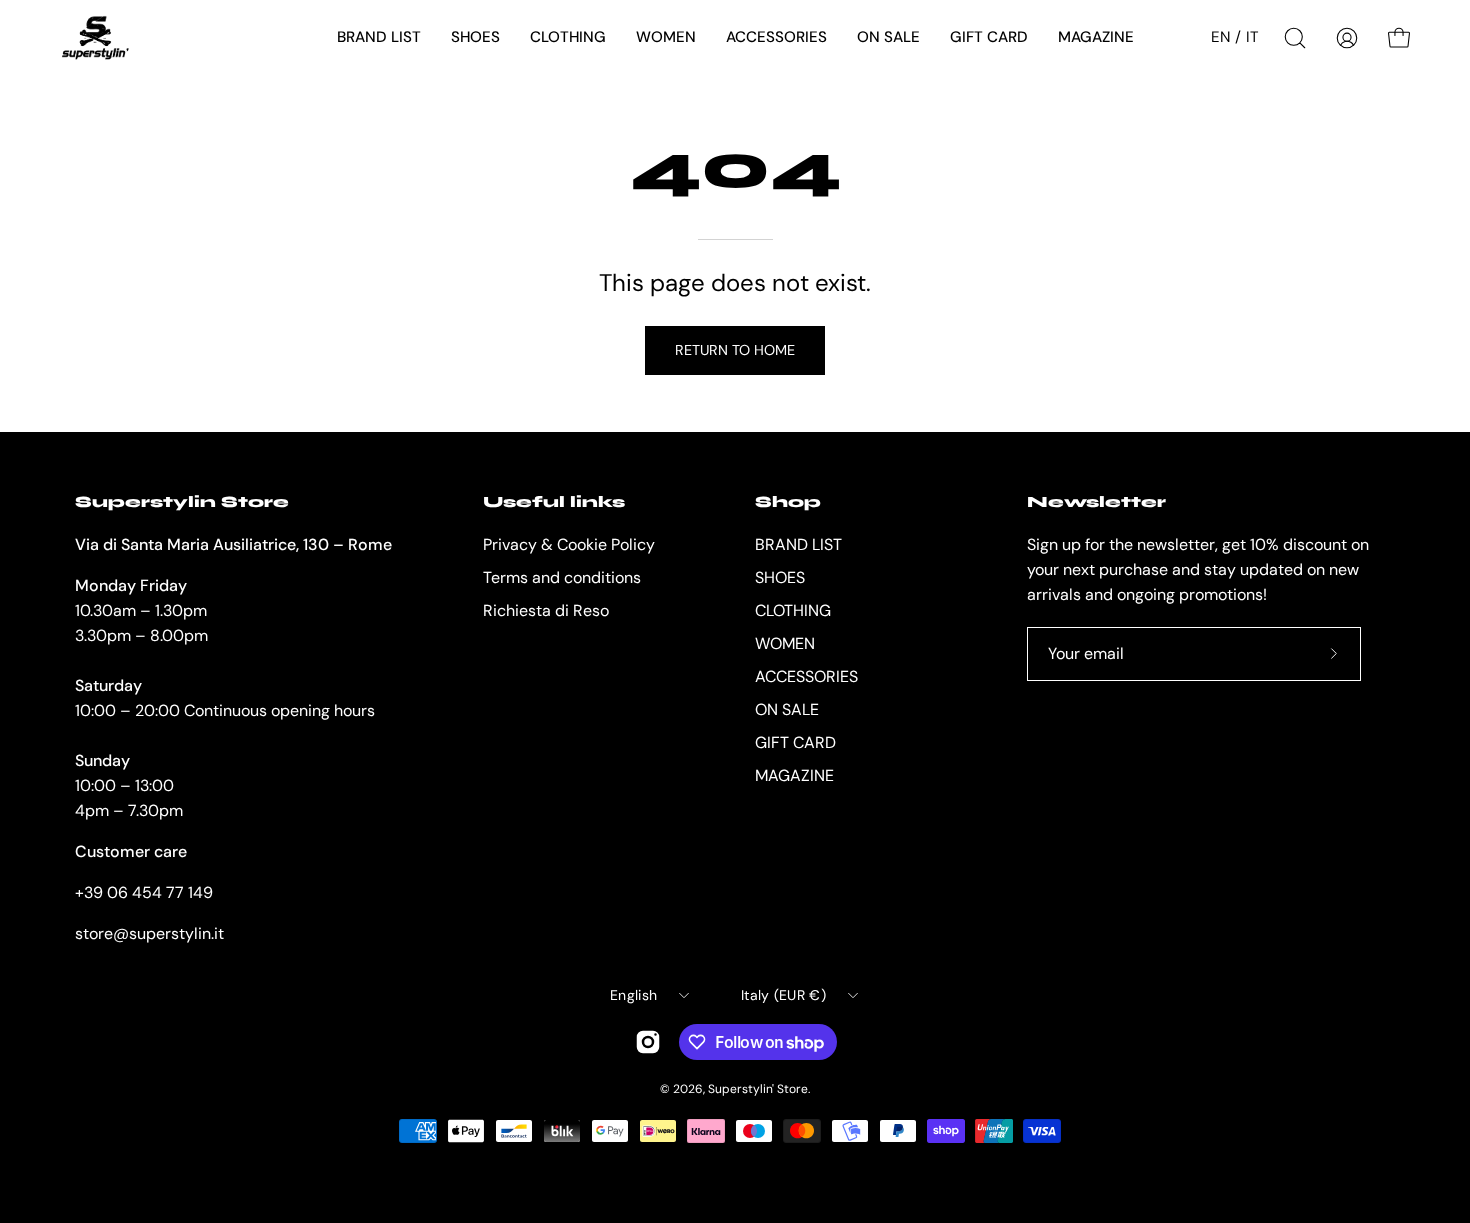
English (633, 995)
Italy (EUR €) (783, 995)
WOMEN (785, 643)
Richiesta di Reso (546, 610)
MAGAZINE (794, 775)
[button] (379, 38)
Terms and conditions (562, 577)
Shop (788, 501)
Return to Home (735, 350)
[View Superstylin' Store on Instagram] (648, 1042)
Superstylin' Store (758, 1089)
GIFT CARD (795, 742)
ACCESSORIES (806, 676)
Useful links (554, 501)
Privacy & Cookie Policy (569, 544)
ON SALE (787, 709)
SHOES (780, 577)
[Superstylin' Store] (95, 38)
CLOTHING (793, 610)
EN (1220, 37)
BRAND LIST (798, 544)
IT (1252, 37)
